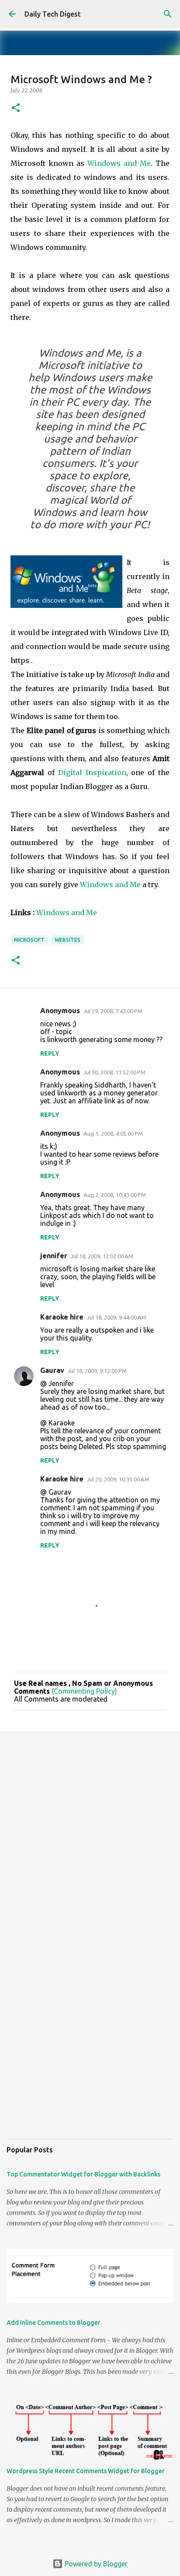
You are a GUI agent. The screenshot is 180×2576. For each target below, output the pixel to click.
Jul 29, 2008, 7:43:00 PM (113, 1011)
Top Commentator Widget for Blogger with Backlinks (83, 2174)
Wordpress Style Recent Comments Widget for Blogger (86, 2471)
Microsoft (29, 940)
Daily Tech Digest (53, 14)
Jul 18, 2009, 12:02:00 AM (102, 1256)
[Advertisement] (90, 1835)
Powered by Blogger (95, 2564)
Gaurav (52, 1370)
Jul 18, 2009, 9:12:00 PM (97, 1371)
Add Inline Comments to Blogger (54, 2323)
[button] (16, 108)
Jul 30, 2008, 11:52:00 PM (114, 1072)
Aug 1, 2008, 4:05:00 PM (113, 1134)
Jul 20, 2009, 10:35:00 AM (118, 1479)
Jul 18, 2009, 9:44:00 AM (117, 1317)
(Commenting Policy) (84, 1691)
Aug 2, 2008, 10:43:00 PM (115, 1195)
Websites (67, 940)
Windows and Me (119, 163)
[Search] (168, 14)
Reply (50, 1053)
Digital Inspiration (92, 772)
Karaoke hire (62, 1317)
